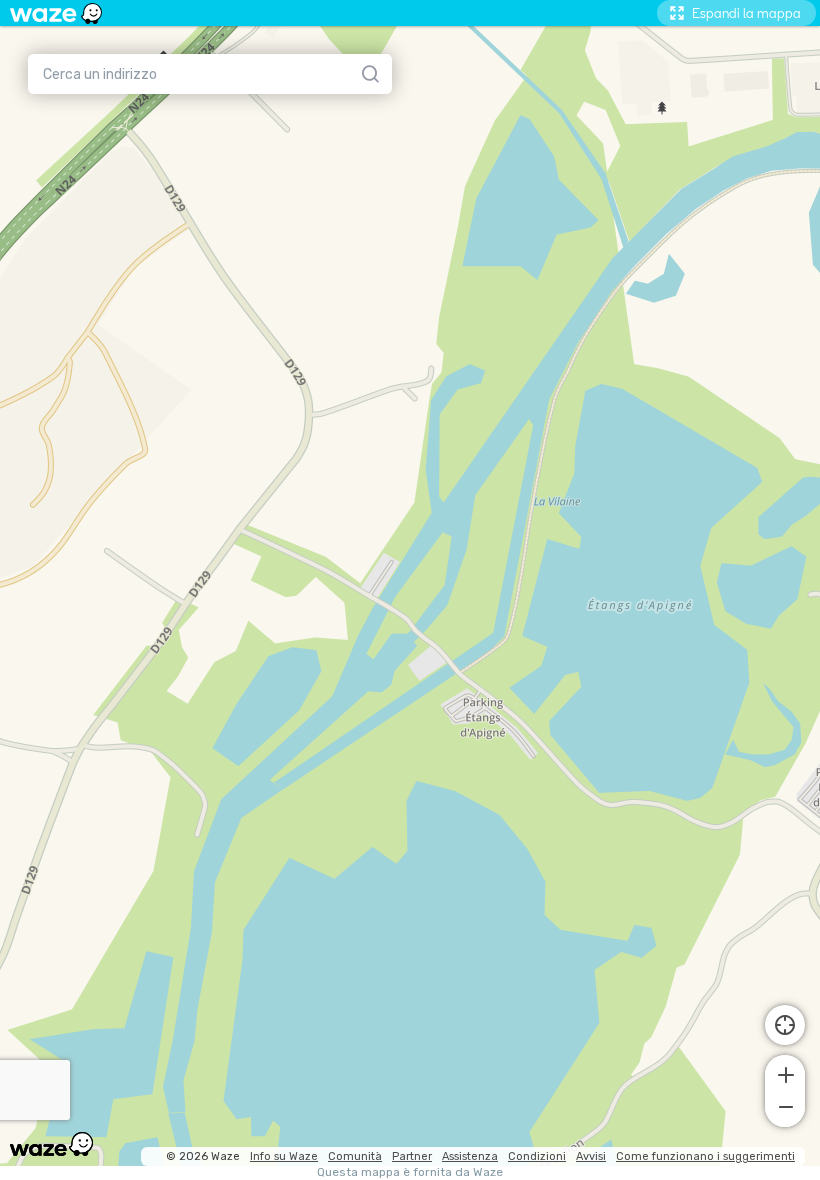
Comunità (355, 1156)
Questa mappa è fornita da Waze (410, 1172)
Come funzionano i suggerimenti (705, 1156)
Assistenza (470, 1156)
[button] (785, 1073)
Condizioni (537, 1156)
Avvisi (591, 1156)
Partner (412, 1156)
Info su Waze (284, 1156)
